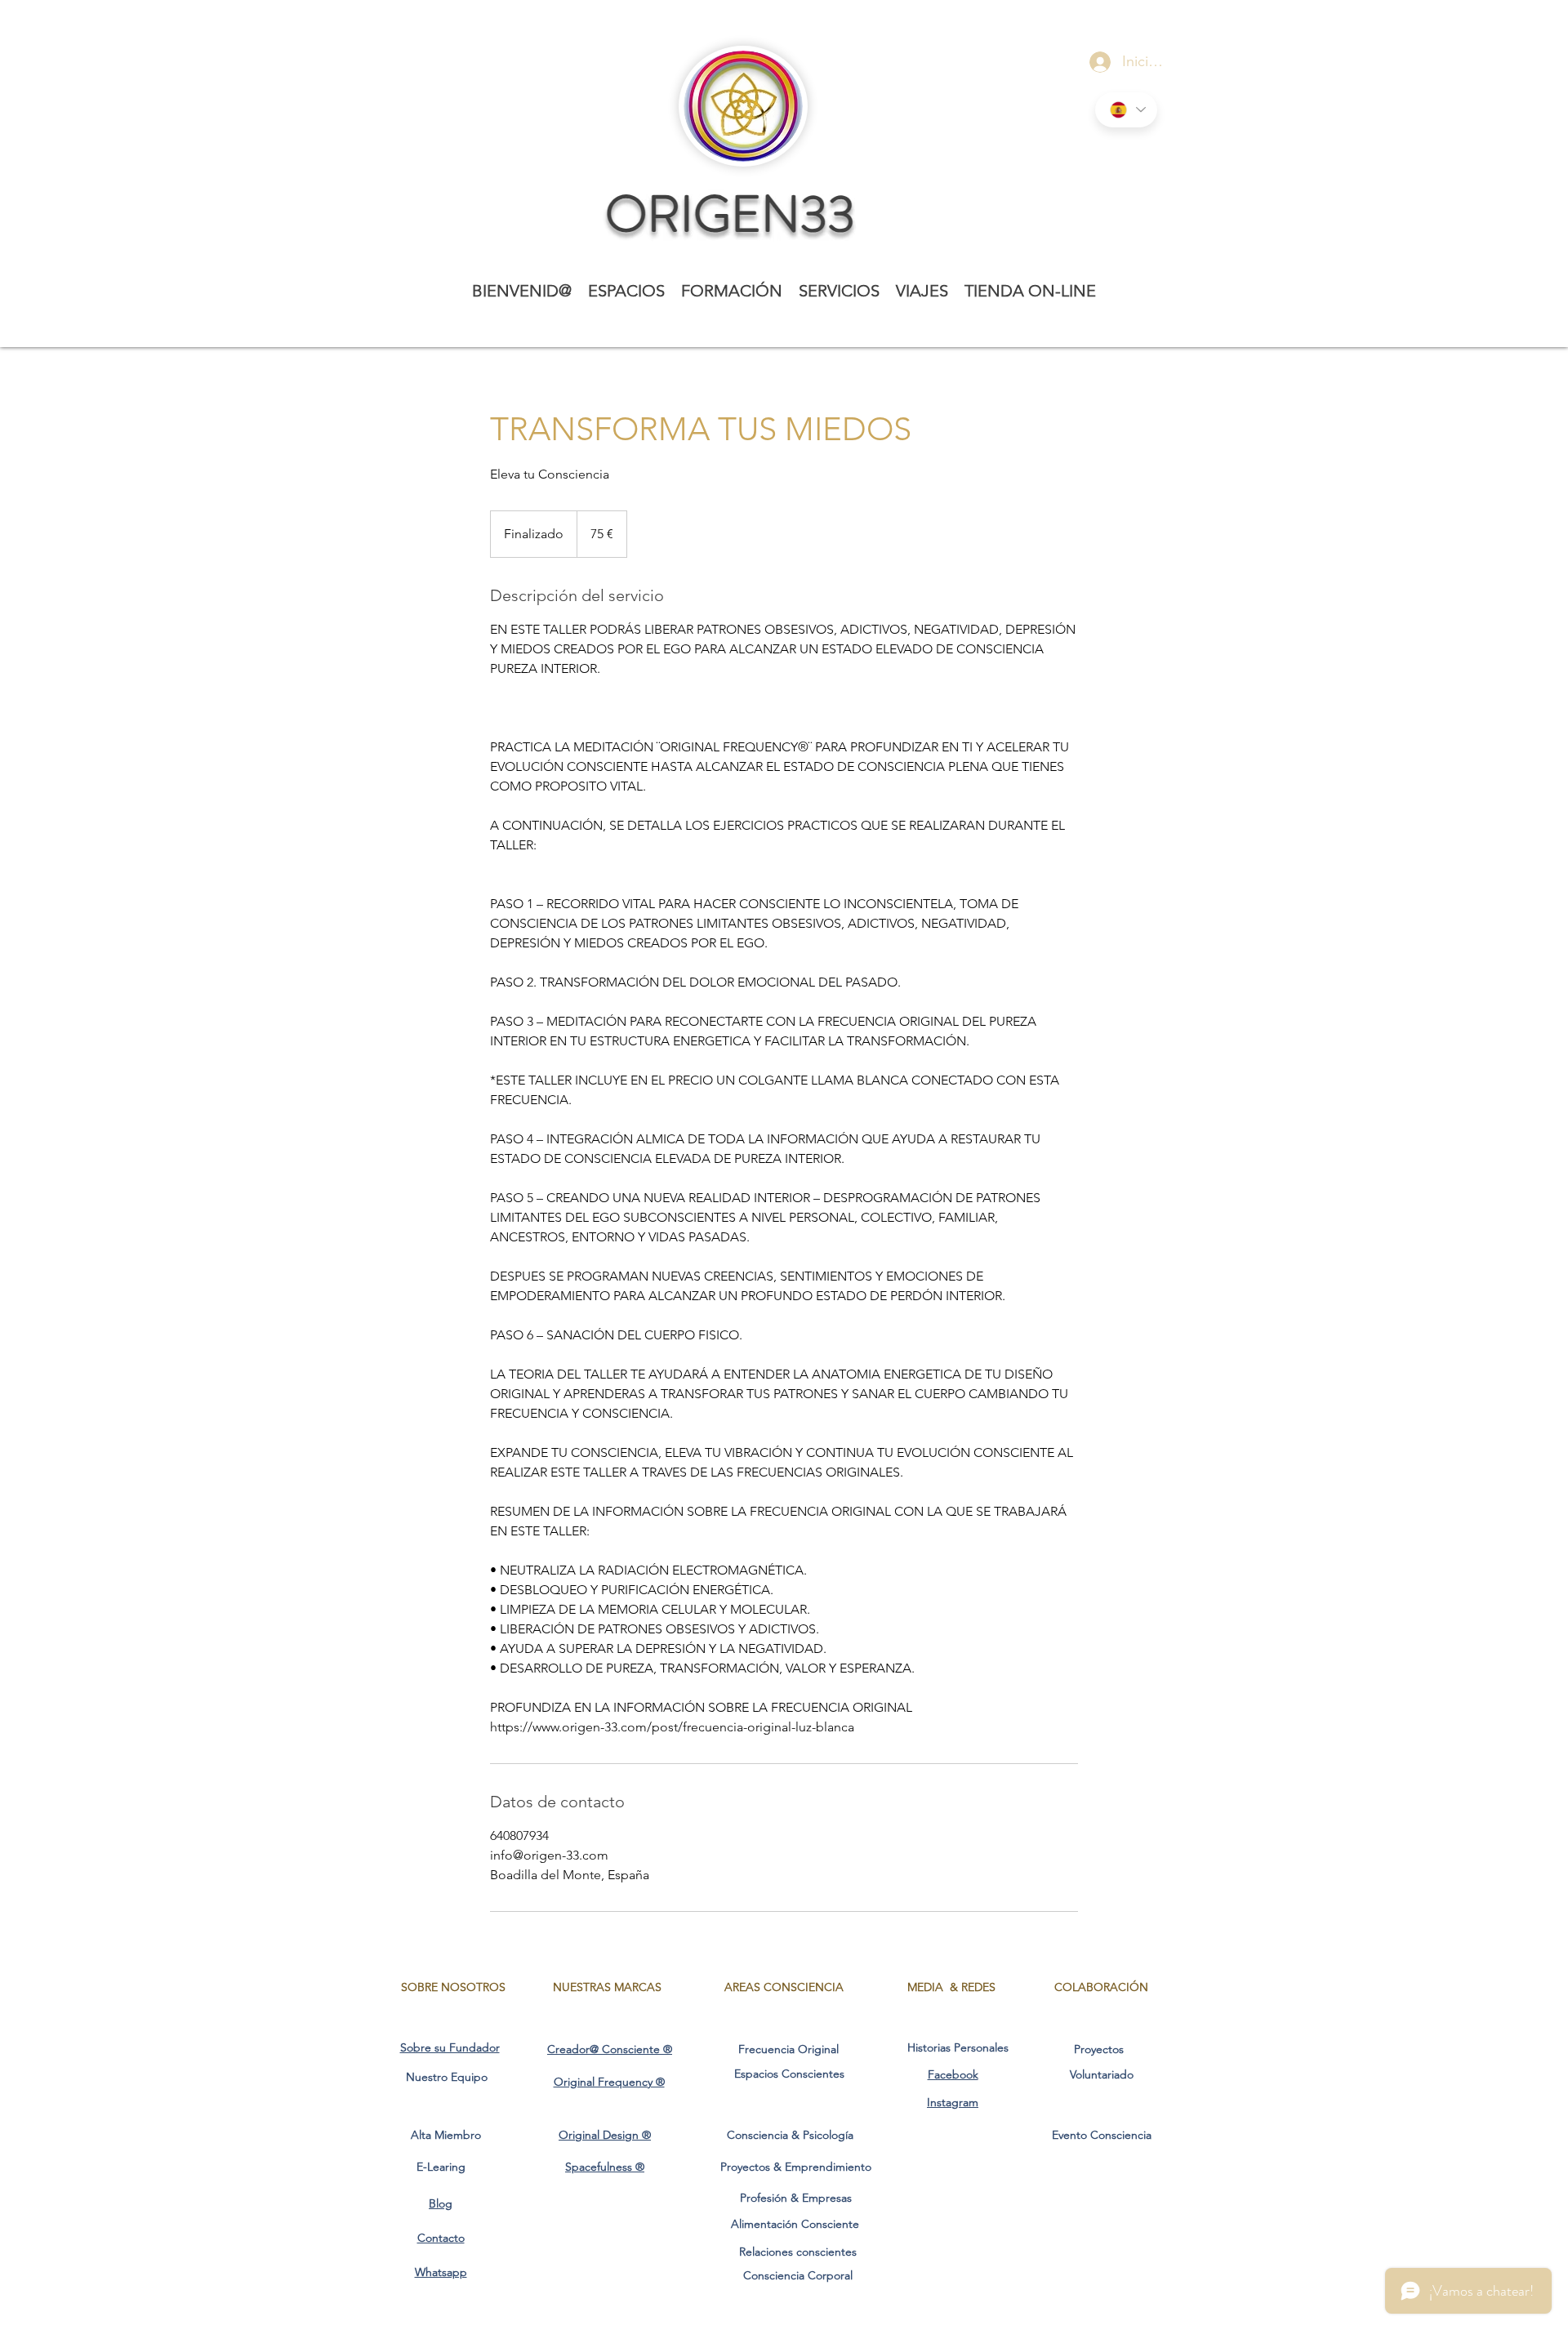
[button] (626, 291)
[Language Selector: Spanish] (1126, 110)
